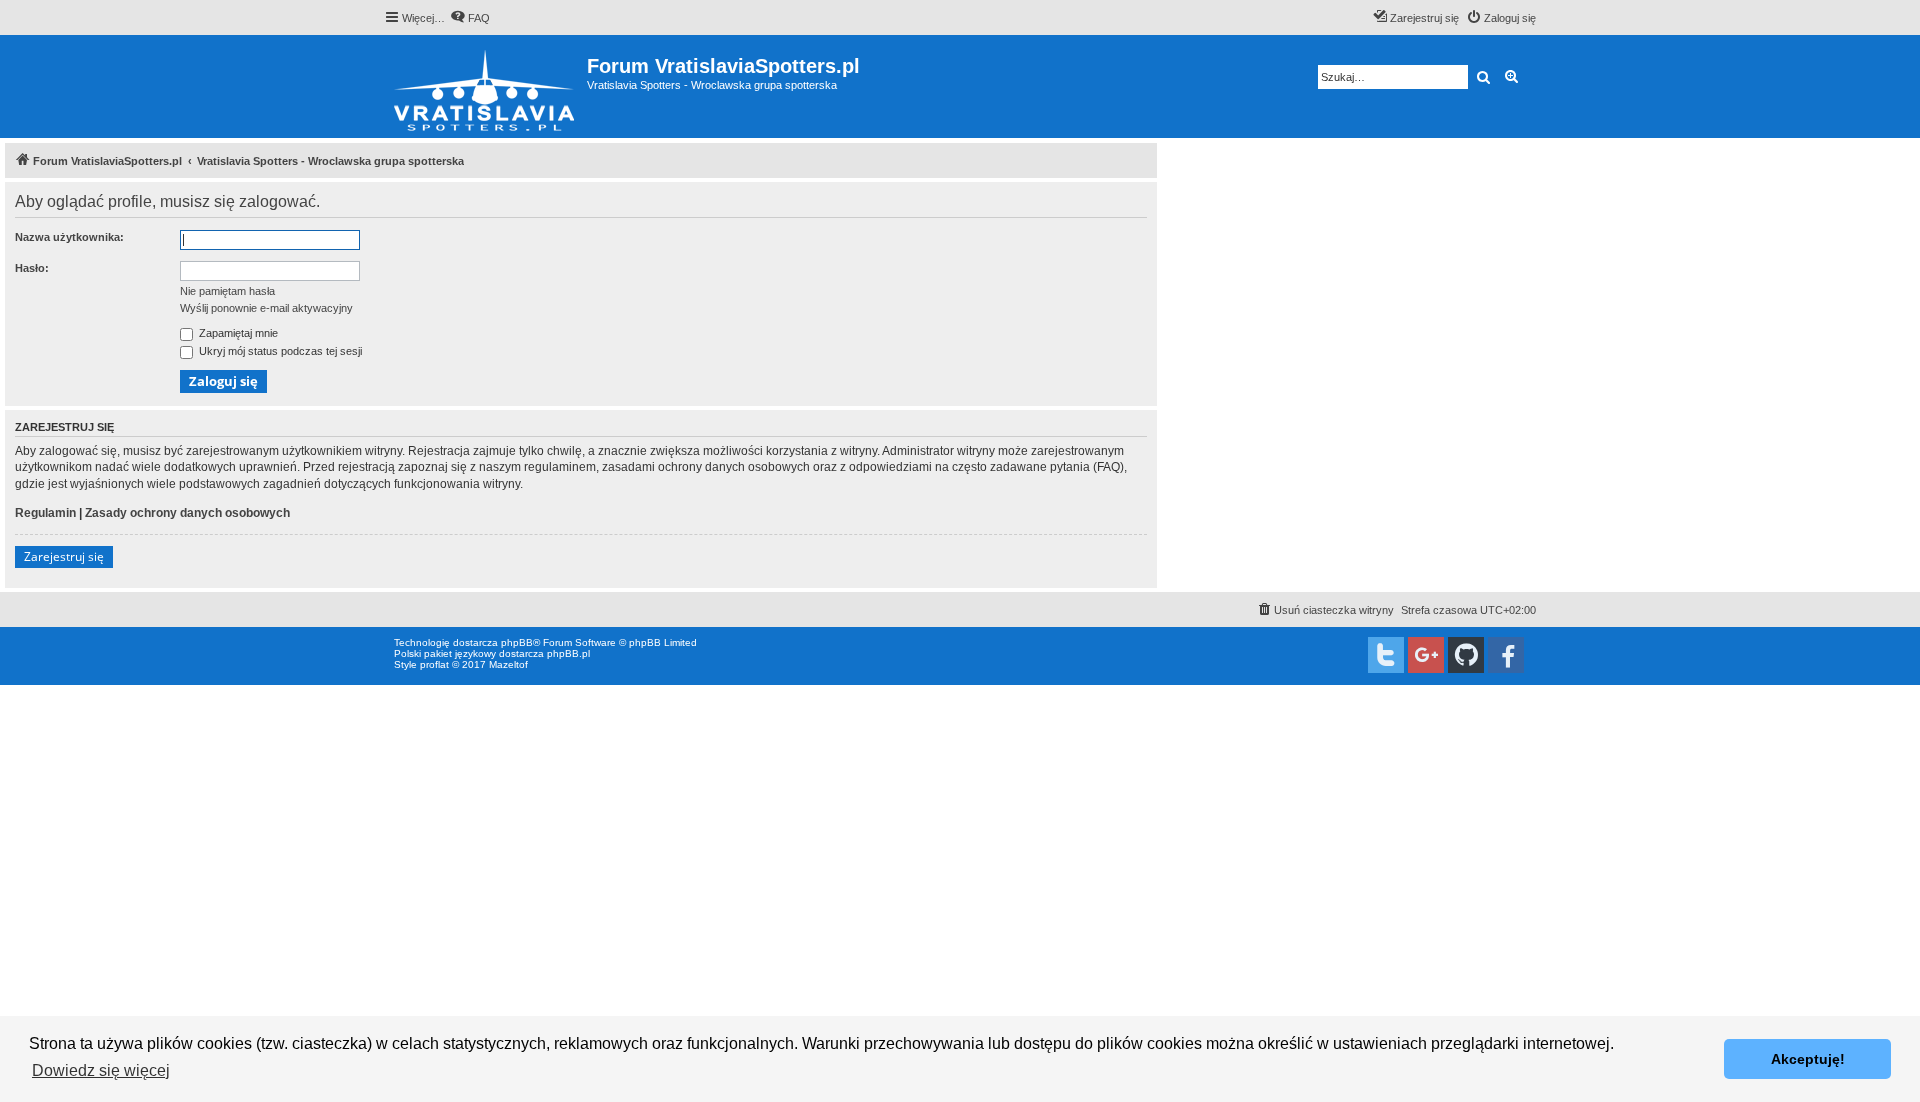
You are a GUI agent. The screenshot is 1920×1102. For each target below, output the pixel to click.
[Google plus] (1426, 655)
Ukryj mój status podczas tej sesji (279, 351)
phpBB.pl (568, 653)
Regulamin (45, 513)
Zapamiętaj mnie (237, 333)
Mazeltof (508, 664)
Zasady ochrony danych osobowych (187, 513)
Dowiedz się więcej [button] (101, 1070)
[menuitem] (470, 18)
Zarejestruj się (64, 556)
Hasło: (32, 268)
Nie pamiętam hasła (227, 291)
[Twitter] (1386, 655)
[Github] (1466, 655)
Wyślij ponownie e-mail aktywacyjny (266, 308)
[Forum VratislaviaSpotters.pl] (485, 86)
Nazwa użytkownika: (69, 237)
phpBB (517, 642)
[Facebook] (1506, 655)
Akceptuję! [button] (1808, 1059)
